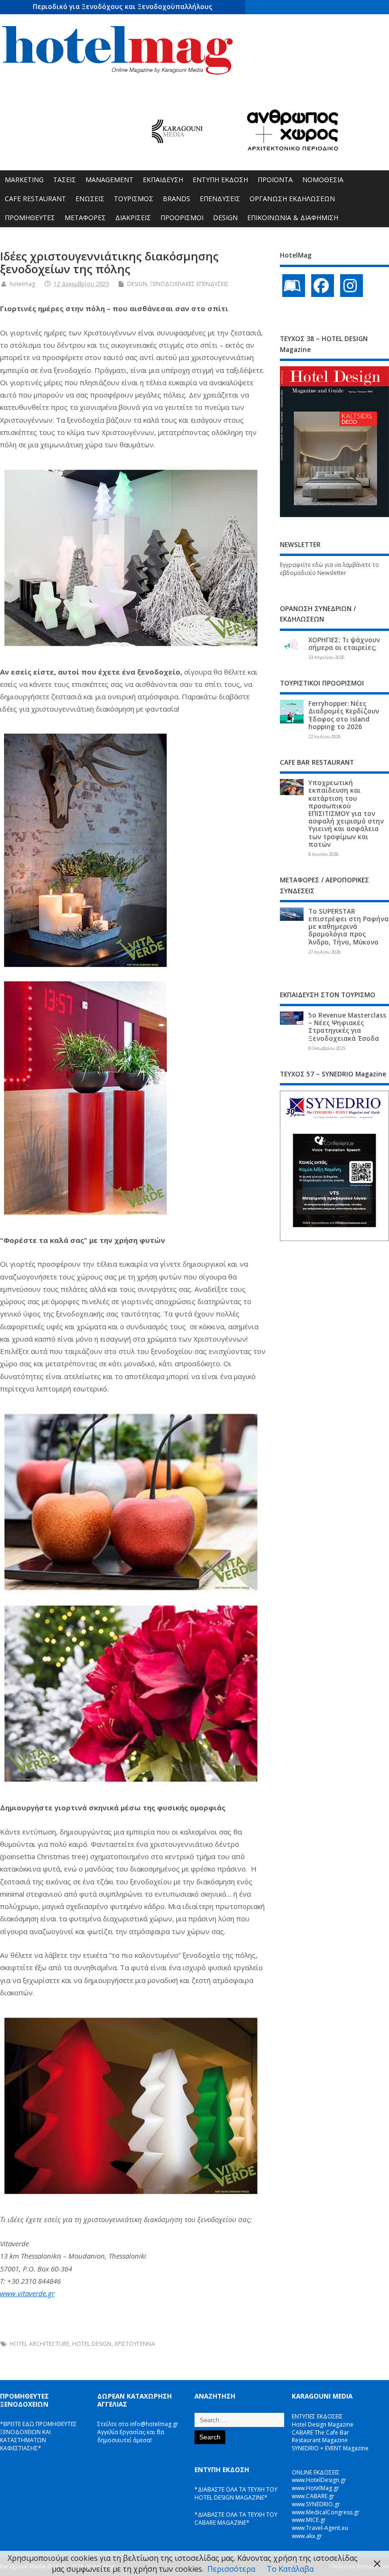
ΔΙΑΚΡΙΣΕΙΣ (133, 218)
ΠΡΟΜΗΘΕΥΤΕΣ (30, 218)
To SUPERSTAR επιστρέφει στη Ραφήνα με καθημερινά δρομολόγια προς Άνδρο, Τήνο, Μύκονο (348, 927)
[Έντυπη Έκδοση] (294, 286)
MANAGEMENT (109, 180)
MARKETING (24, 180)
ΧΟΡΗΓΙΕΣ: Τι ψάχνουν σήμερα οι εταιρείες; (344, 644)
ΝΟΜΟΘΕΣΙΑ (323, 180)
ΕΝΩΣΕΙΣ (90, 199)
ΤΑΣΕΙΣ (65, 180)
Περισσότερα (231, 2569)
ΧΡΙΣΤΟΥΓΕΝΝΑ (135, 2344)
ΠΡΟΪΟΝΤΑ (275, 180)
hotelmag (22, 284)
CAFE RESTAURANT (35, 199)
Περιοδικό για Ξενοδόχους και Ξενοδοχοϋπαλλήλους (123, 6)
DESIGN (225, 218)
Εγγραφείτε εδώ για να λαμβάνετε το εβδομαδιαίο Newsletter (329, 569)
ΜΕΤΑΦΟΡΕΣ (85, 218)
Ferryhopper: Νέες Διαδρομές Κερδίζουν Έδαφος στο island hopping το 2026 (344, 715)
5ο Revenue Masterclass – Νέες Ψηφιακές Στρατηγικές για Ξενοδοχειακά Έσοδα (347, 1027)
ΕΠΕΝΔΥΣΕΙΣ (220, 199)
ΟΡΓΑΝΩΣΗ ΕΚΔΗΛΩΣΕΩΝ (292, 199)
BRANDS (176, 199)
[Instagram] (352, 286)
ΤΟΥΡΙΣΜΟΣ (134, 199)
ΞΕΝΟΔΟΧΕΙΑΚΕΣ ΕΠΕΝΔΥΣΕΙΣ (189, 284)
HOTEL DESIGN (92, 2344)
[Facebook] (323, 286)
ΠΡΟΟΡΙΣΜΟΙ (182, 218)
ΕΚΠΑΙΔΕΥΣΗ (163, 180)
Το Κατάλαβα (290, 2569)
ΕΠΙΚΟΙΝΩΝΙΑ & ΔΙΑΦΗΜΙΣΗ (293, 218)
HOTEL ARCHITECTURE (39, 2344)
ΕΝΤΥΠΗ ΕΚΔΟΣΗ (220, 180)
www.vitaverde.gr (27, 2293)
